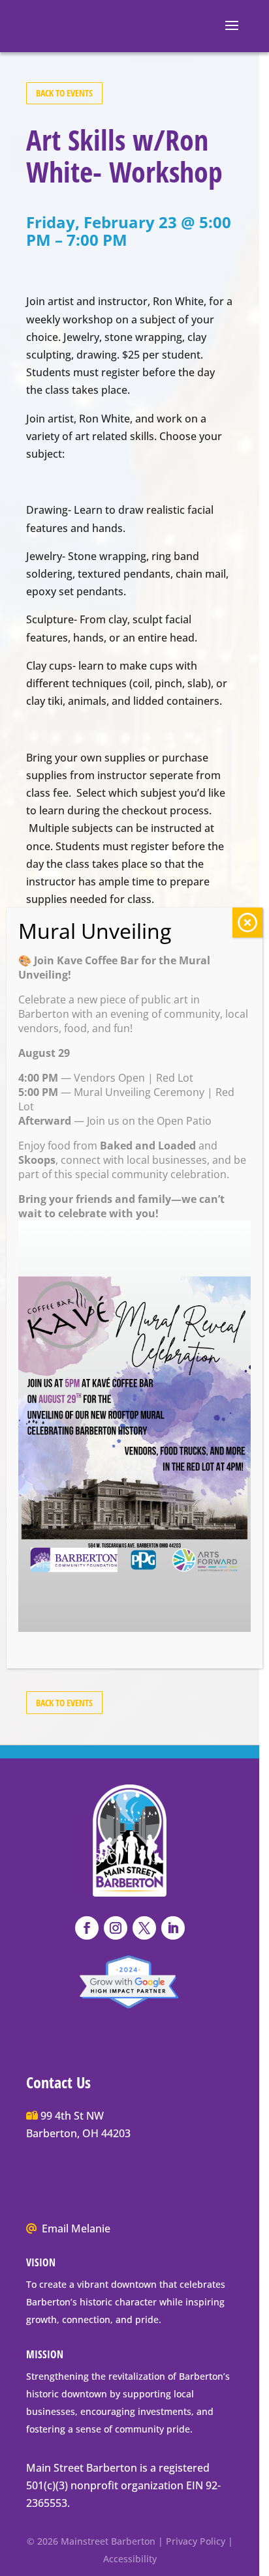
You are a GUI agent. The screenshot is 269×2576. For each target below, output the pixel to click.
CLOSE (247, 923)
